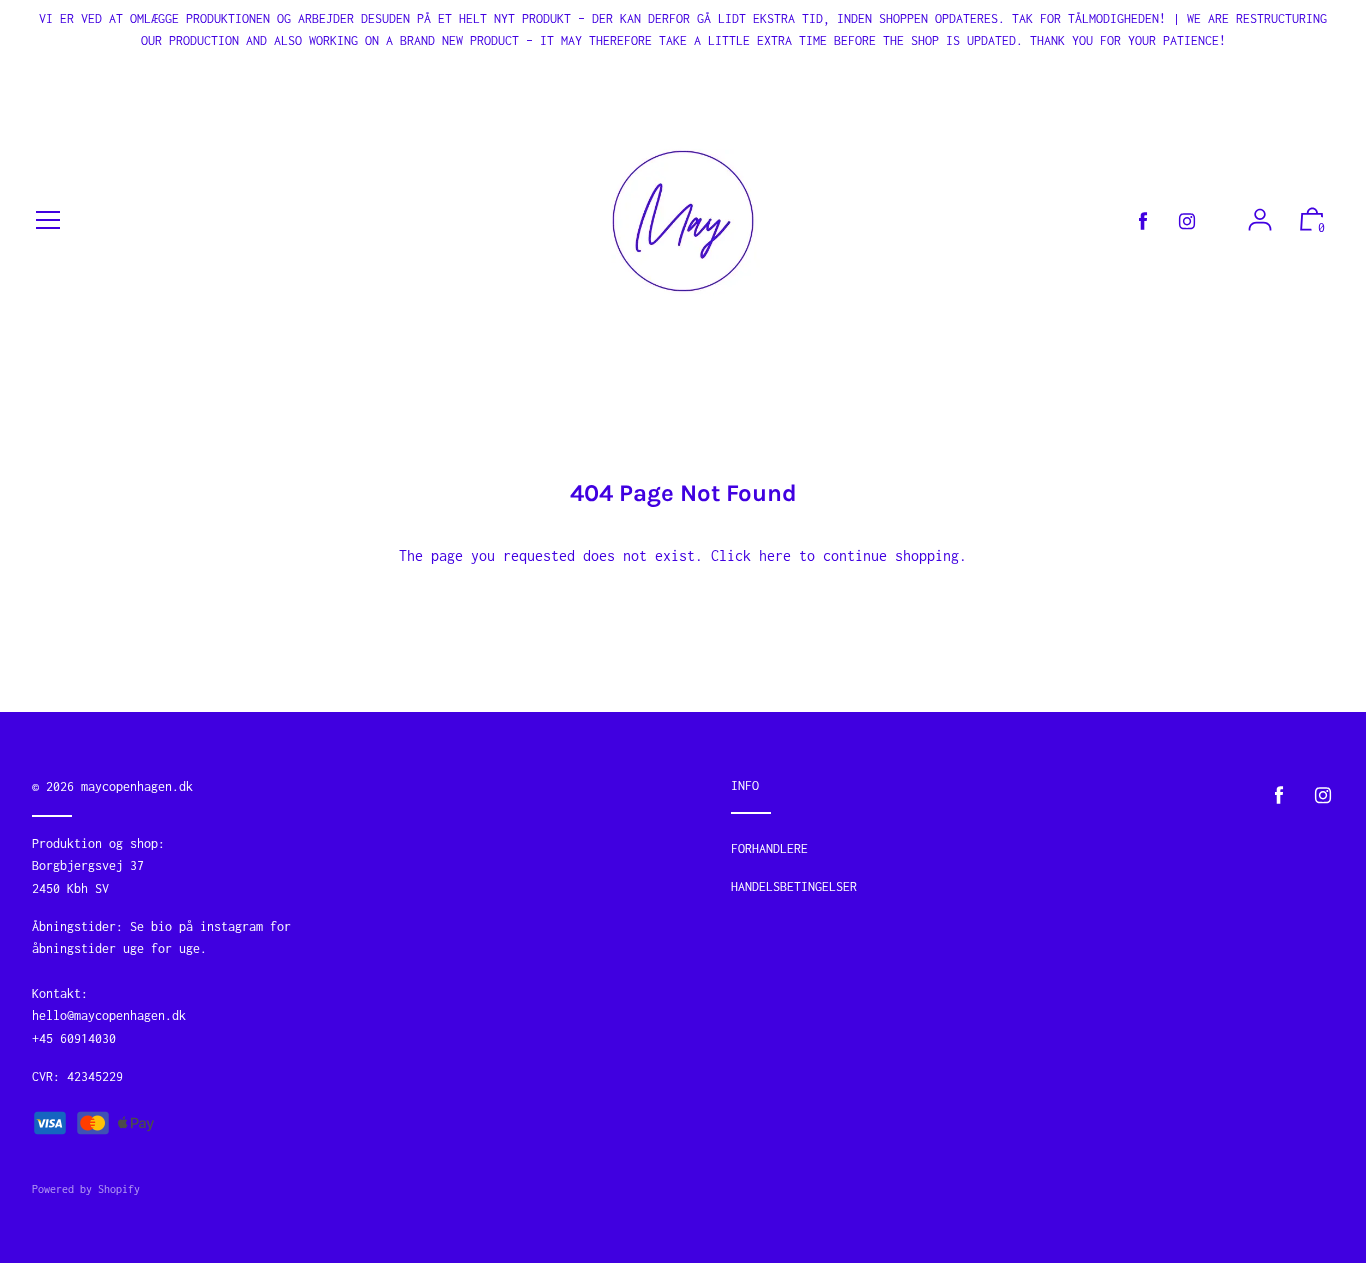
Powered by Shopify (86, 1189)
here (775, 555)
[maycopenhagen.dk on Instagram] (1187, 221)
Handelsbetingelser (794, 886)
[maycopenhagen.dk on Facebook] (1143, 221)
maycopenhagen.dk (137, 786)
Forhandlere (769, 848)
